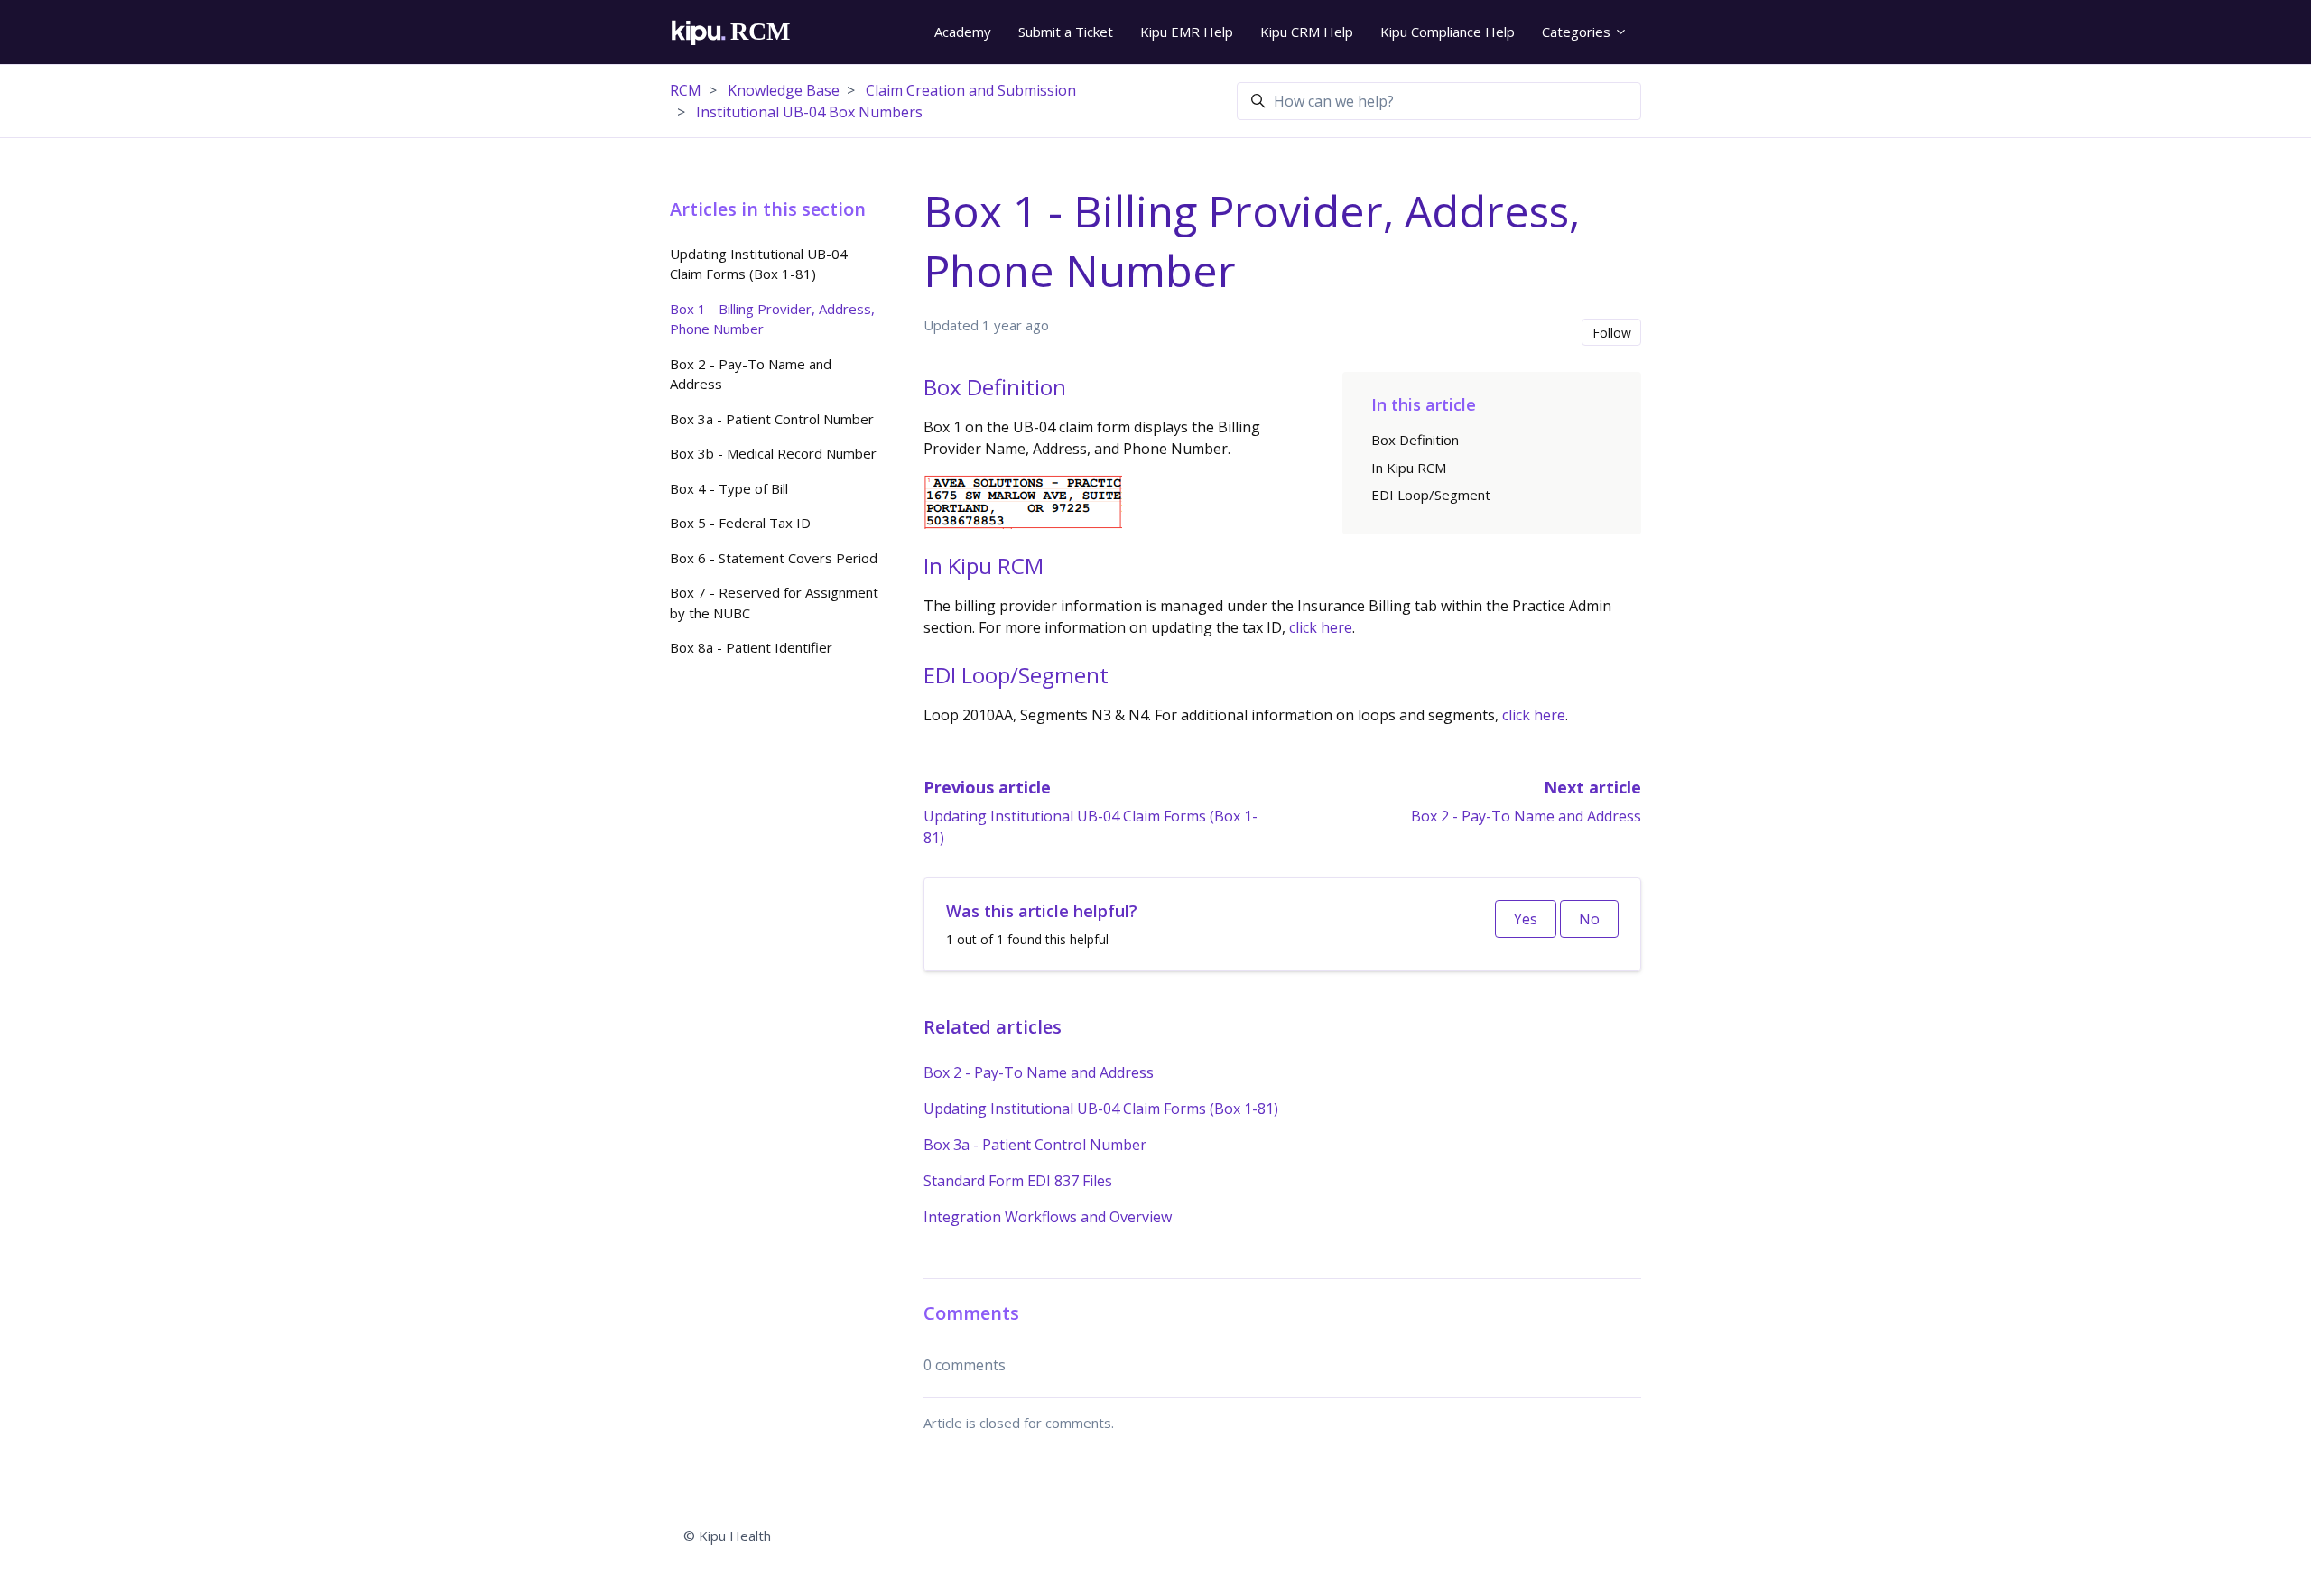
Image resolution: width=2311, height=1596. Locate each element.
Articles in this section (768, 209)
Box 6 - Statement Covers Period (774, 558)
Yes (1526, 919)
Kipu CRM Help (1307, 32)
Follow (1612, 333)
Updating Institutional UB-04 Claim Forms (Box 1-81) (1101, 1109)
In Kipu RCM (1409, 468)
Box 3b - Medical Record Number (773, 453)
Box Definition (1415, 440)
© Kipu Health (727, 1536)
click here (1321, 627)
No (1589, 919)
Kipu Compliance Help (1448, 32)
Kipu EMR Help (1187, 32)
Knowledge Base (784, 90)
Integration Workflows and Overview (1048, 1217)
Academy (963, 32)
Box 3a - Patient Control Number (1035, 1145)
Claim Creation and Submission (971, 90)
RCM (686, 90)
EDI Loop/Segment (1431, 495)
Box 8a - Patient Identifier (751, 647)
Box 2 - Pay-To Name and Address (1526, 816)
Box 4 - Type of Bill (729, 488)
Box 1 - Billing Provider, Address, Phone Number (772, 319)
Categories (1578, 32)
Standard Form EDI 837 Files (1018, 1181)
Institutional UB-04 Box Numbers (809, 112)
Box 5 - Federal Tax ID (740, 523)
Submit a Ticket (1066, 32)
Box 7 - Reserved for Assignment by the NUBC (774, 603)
